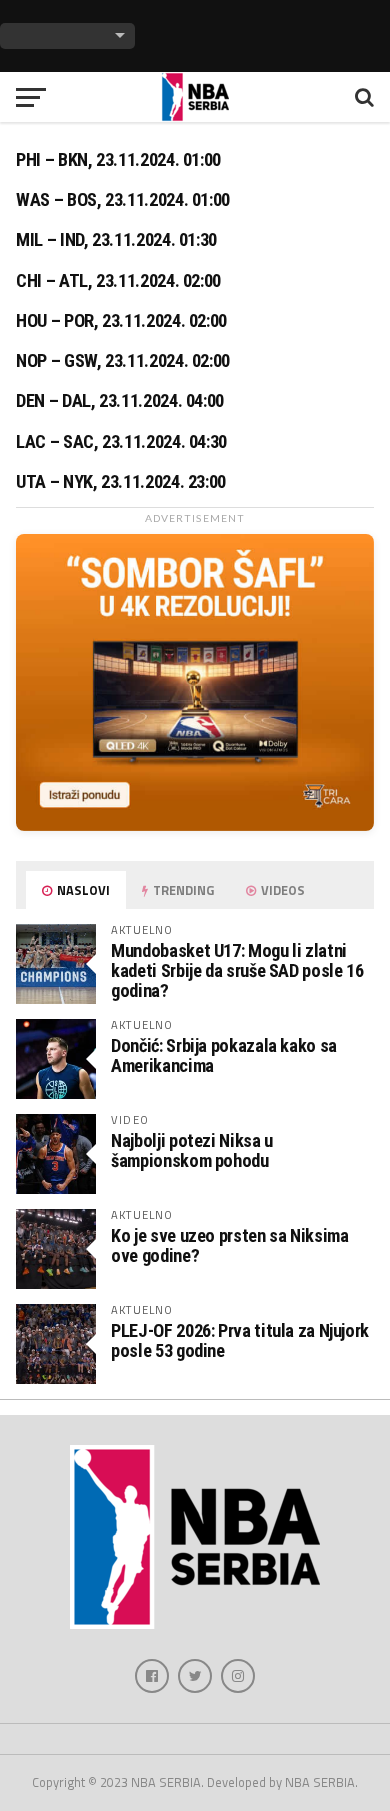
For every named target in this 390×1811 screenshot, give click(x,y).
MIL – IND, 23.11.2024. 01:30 (116, 240)
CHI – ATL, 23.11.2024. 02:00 (118, 281)
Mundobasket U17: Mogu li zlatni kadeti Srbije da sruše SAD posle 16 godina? (237, 970)
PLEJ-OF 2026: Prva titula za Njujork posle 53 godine (240, 1340)
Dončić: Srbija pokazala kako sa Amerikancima (224, 1055)
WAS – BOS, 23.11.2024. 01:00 (123, 200)
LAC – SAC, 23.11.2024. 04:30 (121, 442)
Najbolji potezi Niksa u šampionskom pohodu (192, 1150)
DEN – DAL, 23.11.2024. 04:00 (120, 401)
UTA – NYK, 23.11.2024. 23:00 (121, 482)
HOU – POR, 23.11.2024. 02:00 (121, 321)
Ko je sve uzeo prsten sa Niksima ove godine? (229, 1245)
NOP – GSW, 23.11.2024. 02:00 (123, 361)
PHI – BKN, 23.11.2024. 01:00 (118, 160)
